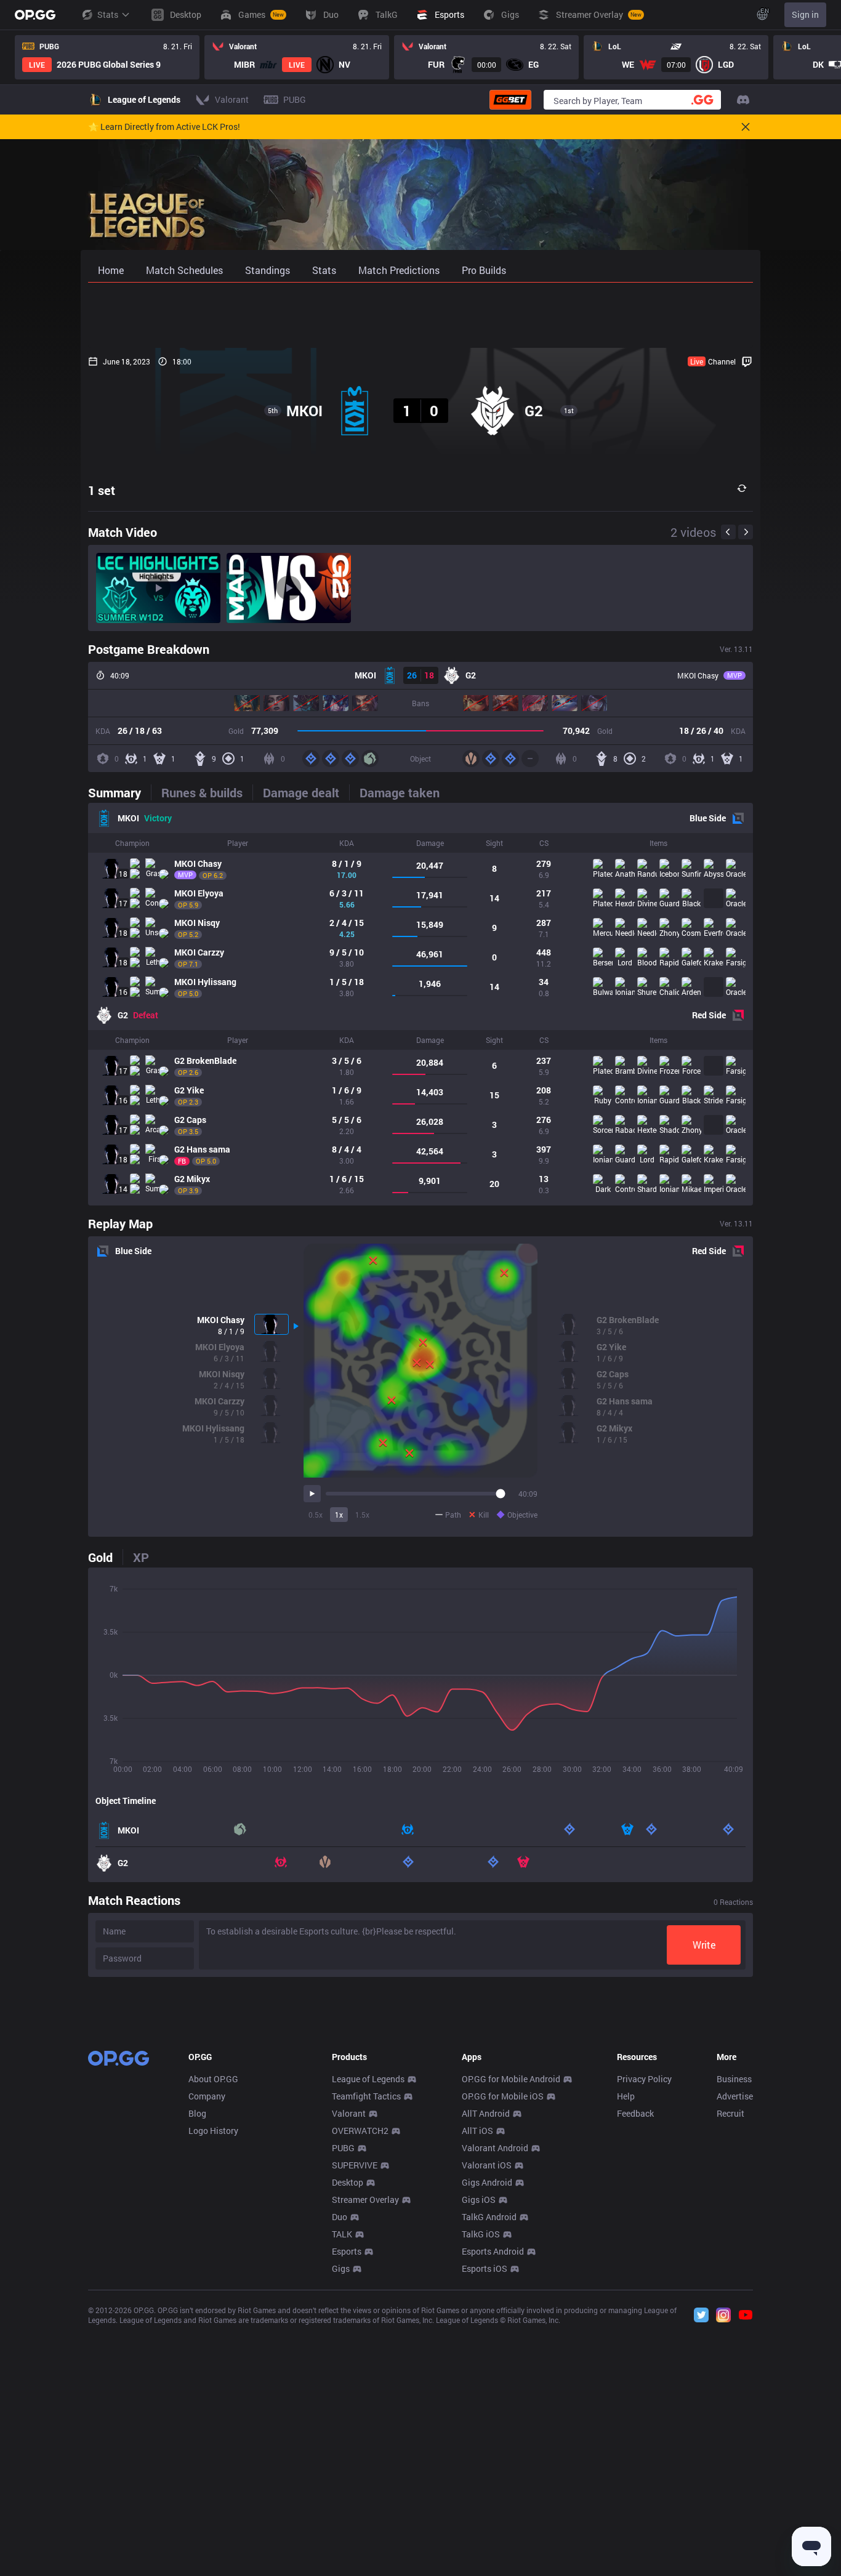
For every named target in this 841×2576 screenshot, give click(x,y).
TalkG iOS (481, 2234)
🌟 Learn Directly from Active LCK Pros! (164, 127)
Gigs (341, 2268)
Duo (340, 2217)
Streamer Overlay (365, 2200)
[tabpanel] (420, 1004)
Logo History (213, 2131)
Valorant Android (495, 2148)
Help (626, 2096)
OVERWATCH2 (360, 2131)
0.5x (316, 1515)
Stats (108, 14)
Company (207, 2096)
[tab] (119, 792)
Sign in (805, 14)
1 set (102, 490)
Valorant (349, 2113)
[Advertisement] (420, 315)
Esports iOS (485, 2268)
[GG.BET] (510, 100)
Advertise (735, 2096)
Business (734, 2079)
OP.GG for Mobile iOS (503, 2096)
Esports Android (493, 2251)
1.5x (362, 1515)
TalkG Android (489, 2217)
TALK (342, 2234)
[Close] (746, 127)
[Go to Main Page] (35, 15)
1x (339, 1515)
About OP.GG (213, 2079)
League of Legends (368, 2079)
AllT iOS (477, 2131)
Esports (347, 2251)
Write (704, 1945)
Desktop (348, 2182)
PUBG (343, 2148)
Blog (197, 2113)
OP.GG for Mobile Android (511, 2079)
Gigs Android (487, 2182)
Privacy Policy (644, 2079)
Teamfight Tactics (366, 2096)
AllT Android (486, 2113)
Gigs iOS (479, 2200)
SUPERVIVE (355, 2165)
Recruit (730, 2113)
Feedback (635, 2113)
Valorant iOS (487, 2165)
